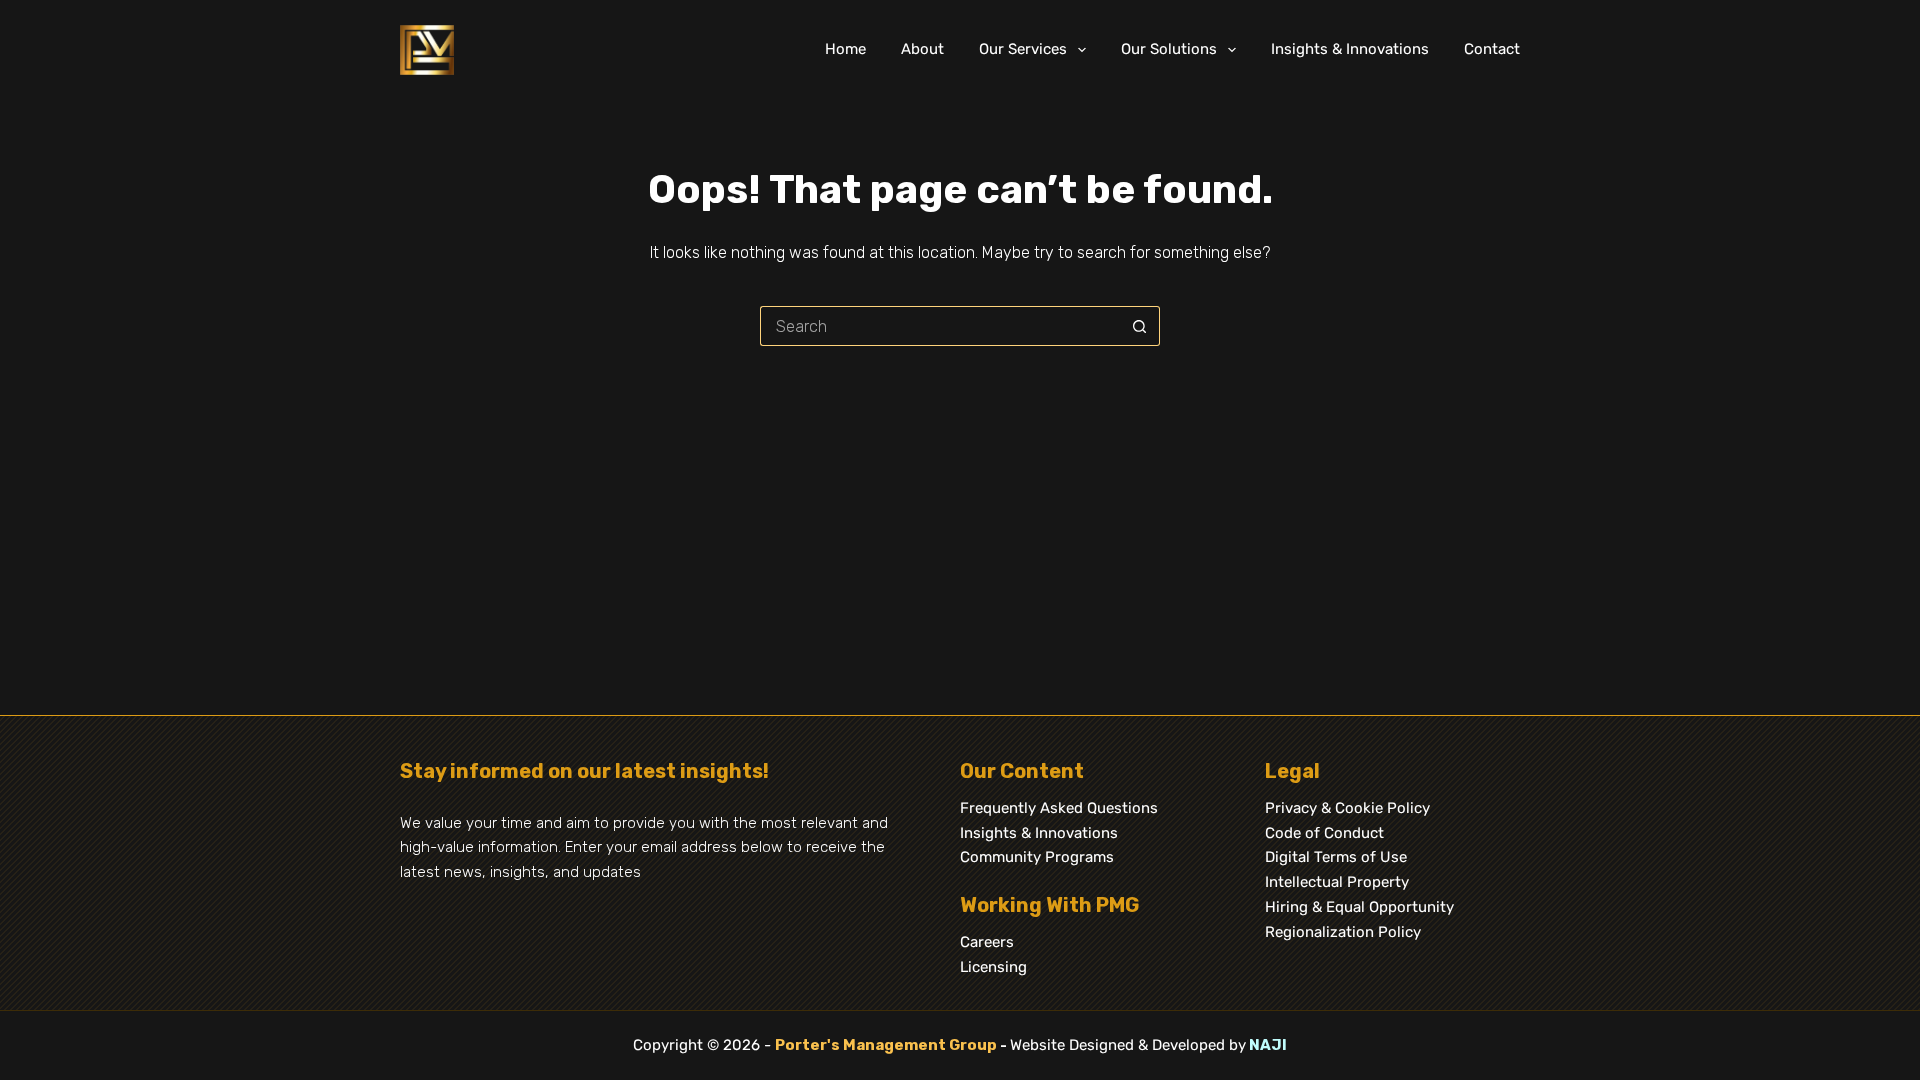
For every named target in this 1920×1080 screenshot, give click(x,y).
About (922, 49)
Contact (1492, 49)
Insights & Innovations (1350, 49)
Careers (987, 942)
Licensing (993, 967)
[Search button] (1140, 326)
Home (845, 49)
